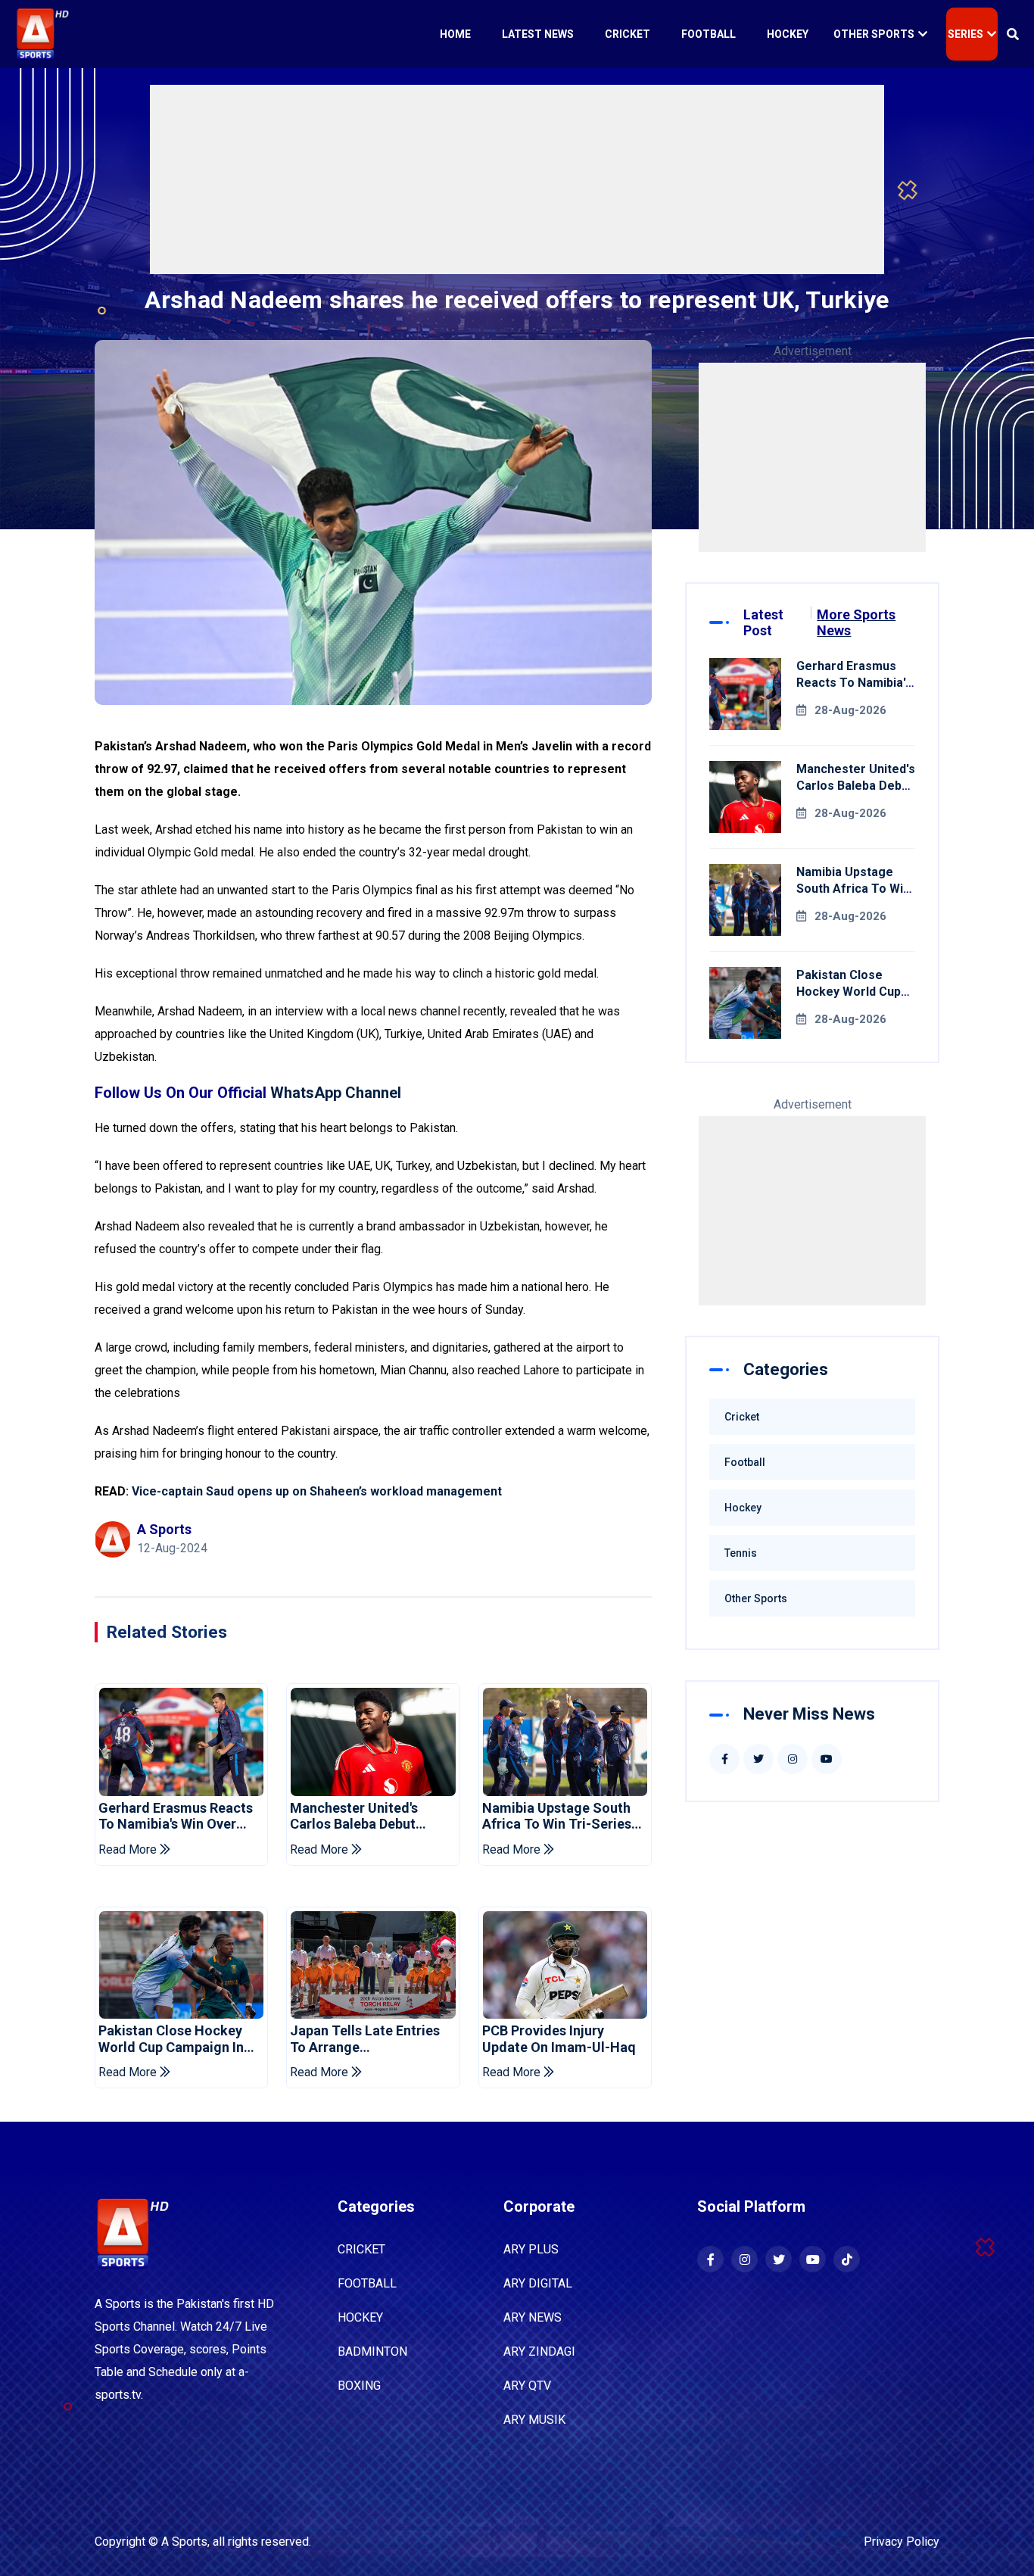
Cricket (628, 34)
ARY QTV (527, 2386)
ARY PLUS (531, 2249)
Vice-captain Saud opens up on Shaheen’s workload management (317, 1491)
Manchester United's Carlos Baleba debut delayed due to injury (357, 1816)
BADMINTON (372, 2351)
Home (455, 34)
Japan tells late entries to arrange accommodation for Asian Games (365, 2039)
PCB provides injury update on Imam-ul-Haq (559, 2039)
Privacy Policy (902, 2542)
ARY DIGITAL (538, 2283)
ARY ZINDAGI (539, 2351)
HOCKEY (360, 2317)
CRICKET (361, 2249)
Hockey (788, 34)
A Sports (184, 2542)
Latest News (538, 34)
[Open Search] (1013, 34)
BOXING (359, 2386)
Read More (129, 1849)
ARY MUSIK (534, 2420)
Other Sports (874, 34)
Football (709, 34)
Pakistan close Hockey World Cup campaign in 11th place (171, 2039)
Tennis (741, 1553)
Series (965, 34)
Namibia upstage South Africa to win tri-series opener (557, 1816)
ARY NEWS (533, 2317)
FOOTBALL (367, 2283)
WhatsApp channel (336, 1093)
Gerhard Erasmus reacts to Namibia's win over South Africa (176, 1816)
